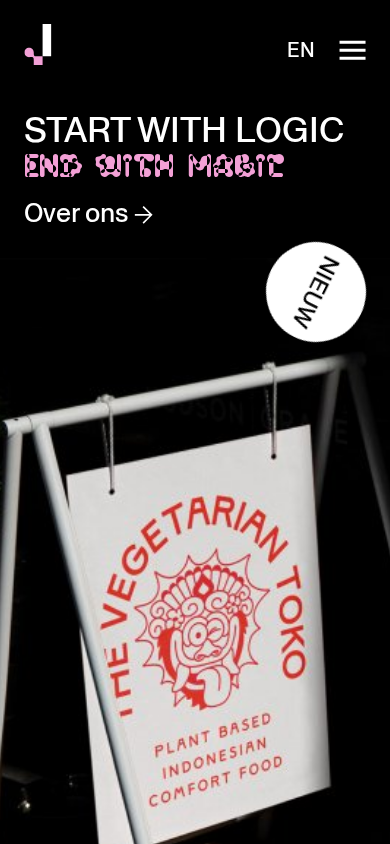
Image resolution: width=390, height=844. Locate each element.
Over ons (79, 213)
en (301, 50)
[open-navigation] (352, 50)
